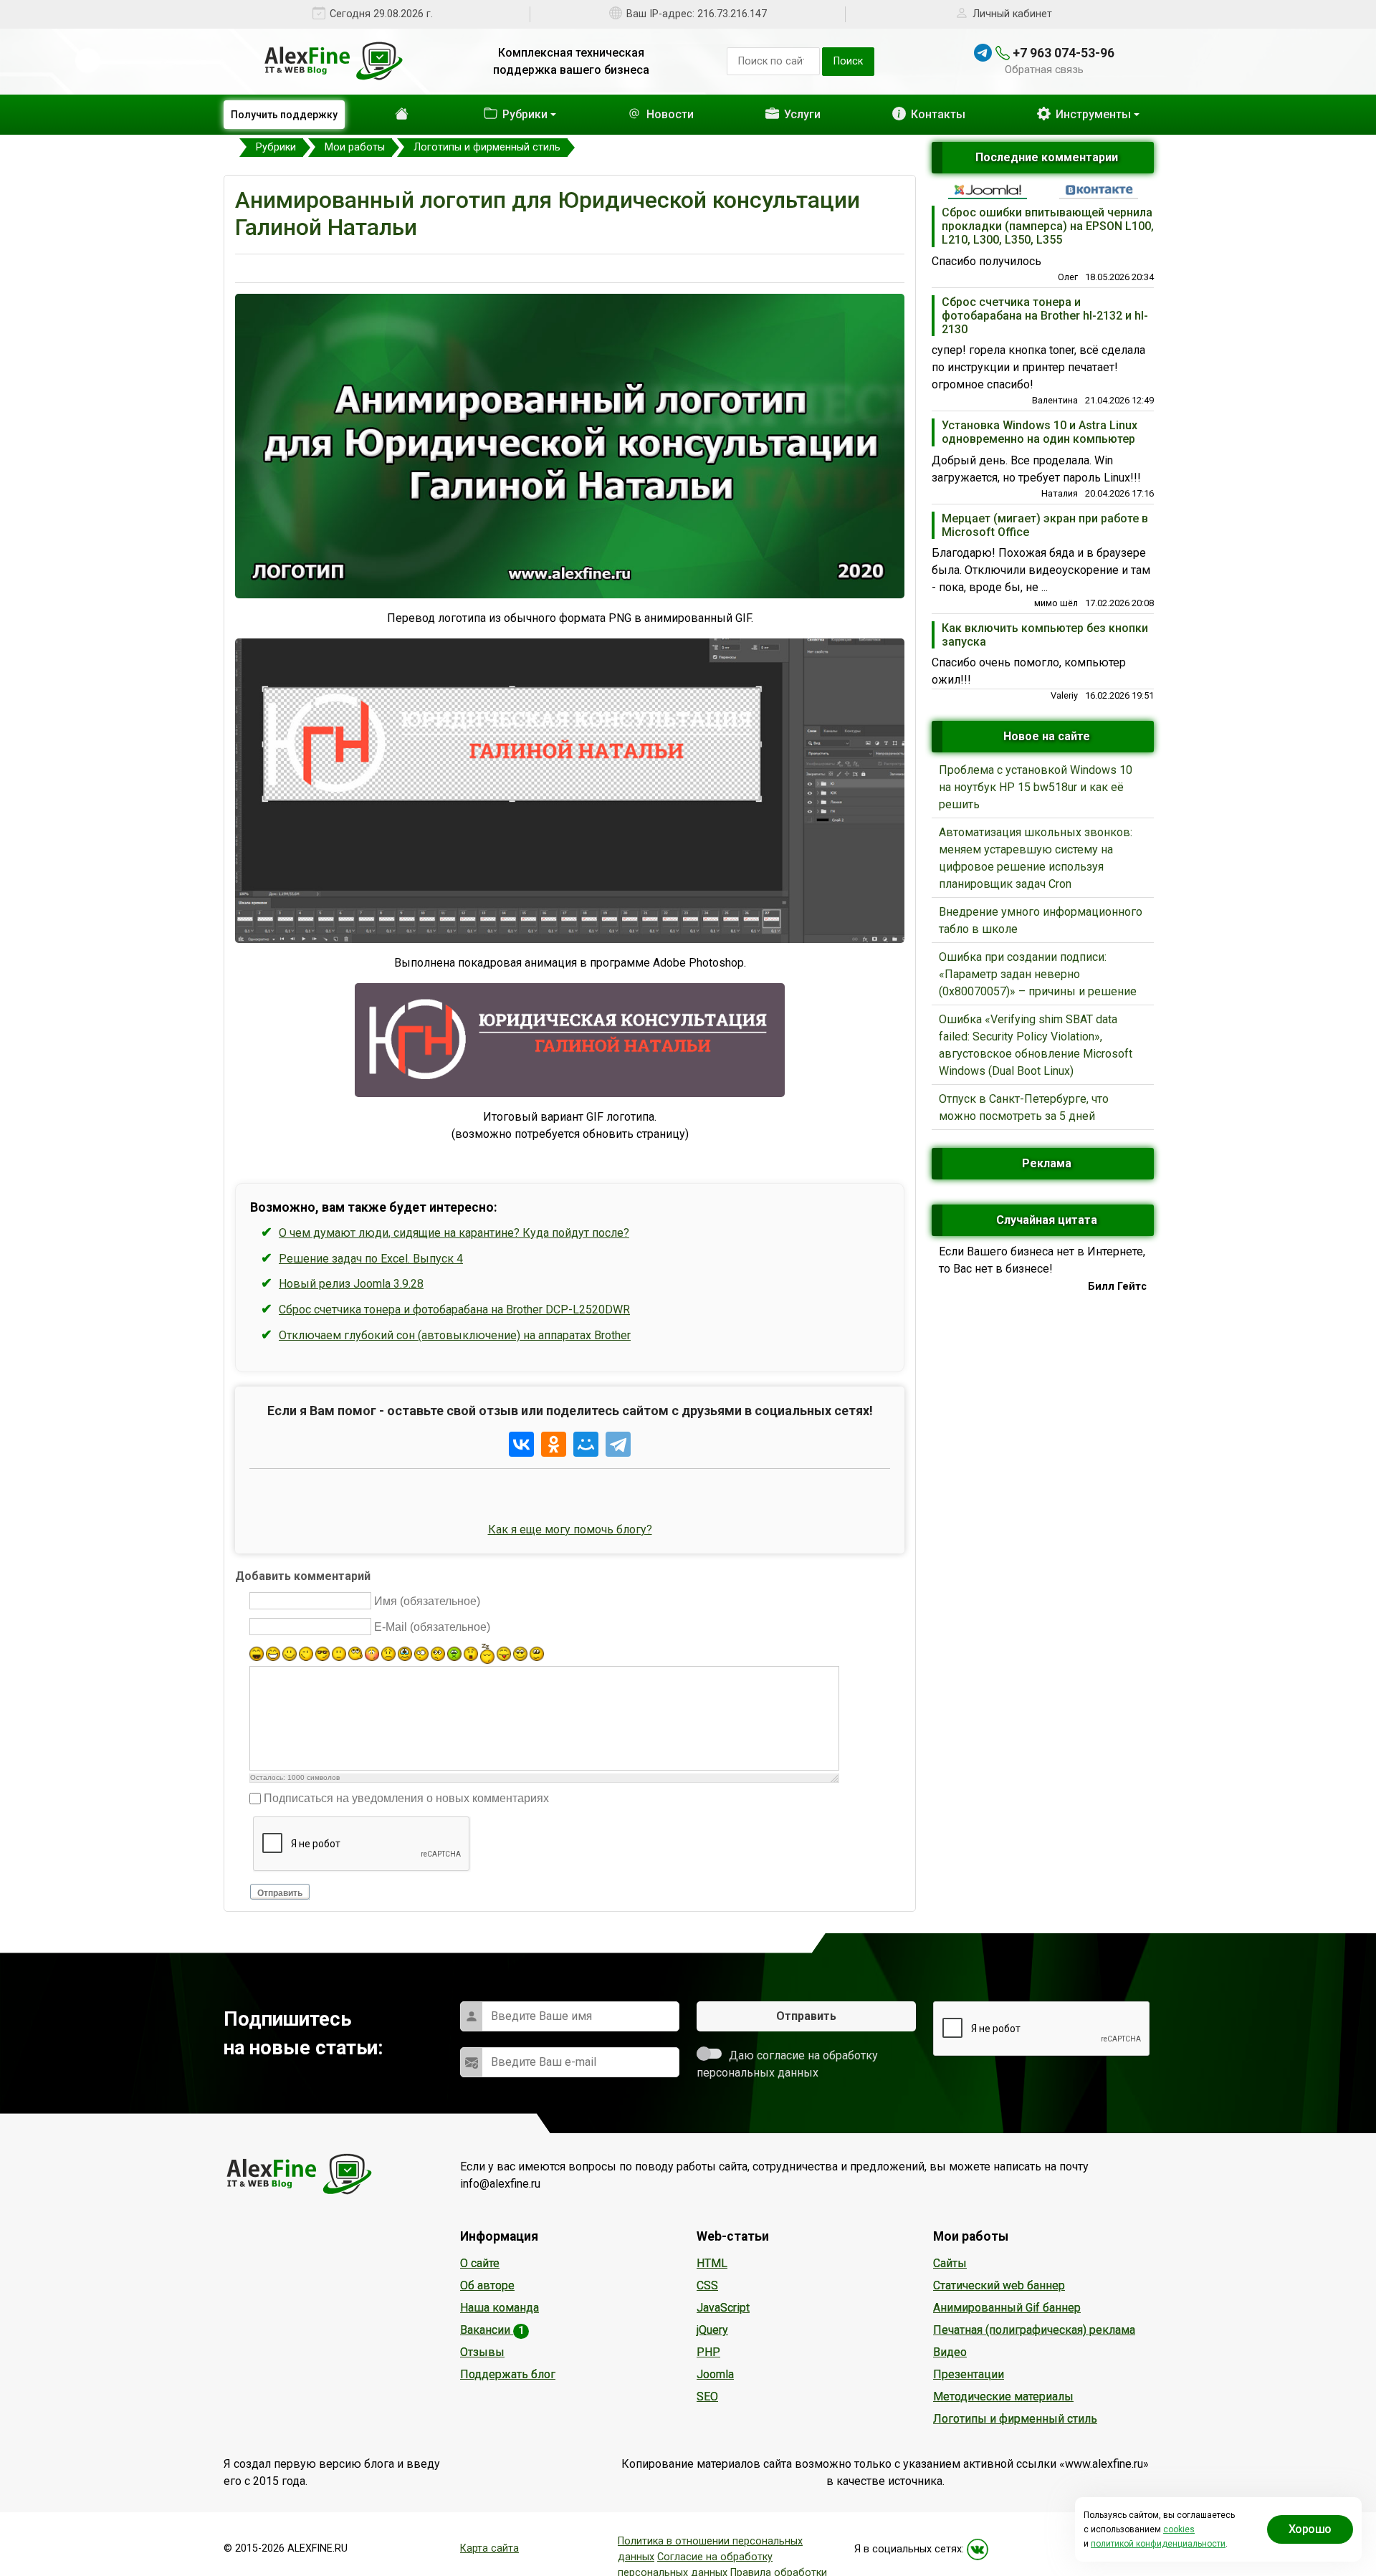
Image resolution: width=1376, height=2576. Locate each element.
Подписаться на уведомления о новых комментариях (406, 1798)
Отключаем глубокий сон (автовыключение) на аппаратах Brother (455, 1335)
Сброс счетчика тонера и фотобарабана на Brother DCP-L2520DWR (454, 1309)
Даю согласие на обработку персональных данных (787, 2064)
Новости (647, 114)
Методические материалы (1003, 2397)
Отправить (280, 1893)
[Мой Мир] (586, 1444)
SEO (707, 2397)
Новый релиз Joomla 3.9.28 (351, 1284)
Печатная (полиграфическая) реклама (1034, 2330)
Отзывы (482, 2352)
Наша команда (500, 2308)
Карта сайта (489, 2548)
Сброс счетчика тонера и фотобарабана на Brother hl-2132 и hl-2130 (1045, 316)
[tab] (988, 190)
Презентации (969, 2374)
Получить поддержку (284, 115)
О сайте (480, 2263)
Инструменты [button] (1092, 114)
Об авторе (487, 2285)
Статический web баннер (999, 2285)
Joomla (715, 2374)
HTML (712, 2263)
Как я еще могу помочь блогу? (570, 1529)
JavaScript (723, 2308)
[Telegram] (618, 1444)
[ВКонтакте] (521, 1444)
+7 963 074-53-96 (1062, 53)
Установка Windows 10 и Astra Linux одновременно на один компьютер (1040, 432)
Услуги (787, 114)
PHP (708, 2352)
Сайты (950, 2263)
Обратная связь (1044, 70)
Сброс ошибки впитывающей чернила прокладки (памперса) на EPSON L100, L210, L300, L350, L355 (1048, 226)
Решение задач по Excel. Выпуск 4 (371, 1259)
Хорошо (1310, 2529)
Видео (950, 2352)
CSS (707, 2285)
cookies (1179, 2529)
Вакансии (492, 2330)
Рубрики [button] (495, 114)
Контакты (930, 114)
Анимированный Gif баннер (1007, 2308)
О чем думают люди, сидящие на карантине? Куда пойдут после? (454, 1233)
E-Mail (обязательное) (432, 1627)
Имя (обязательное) (427, 1601)
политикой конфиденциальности (1158, 2544)
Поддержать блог (508, 2374)
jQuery (712, 2330)
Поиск (848, 61)
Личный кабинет (1012, 14)
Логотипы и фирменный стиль (1015, 2419)
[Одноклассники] (554, 1444)
